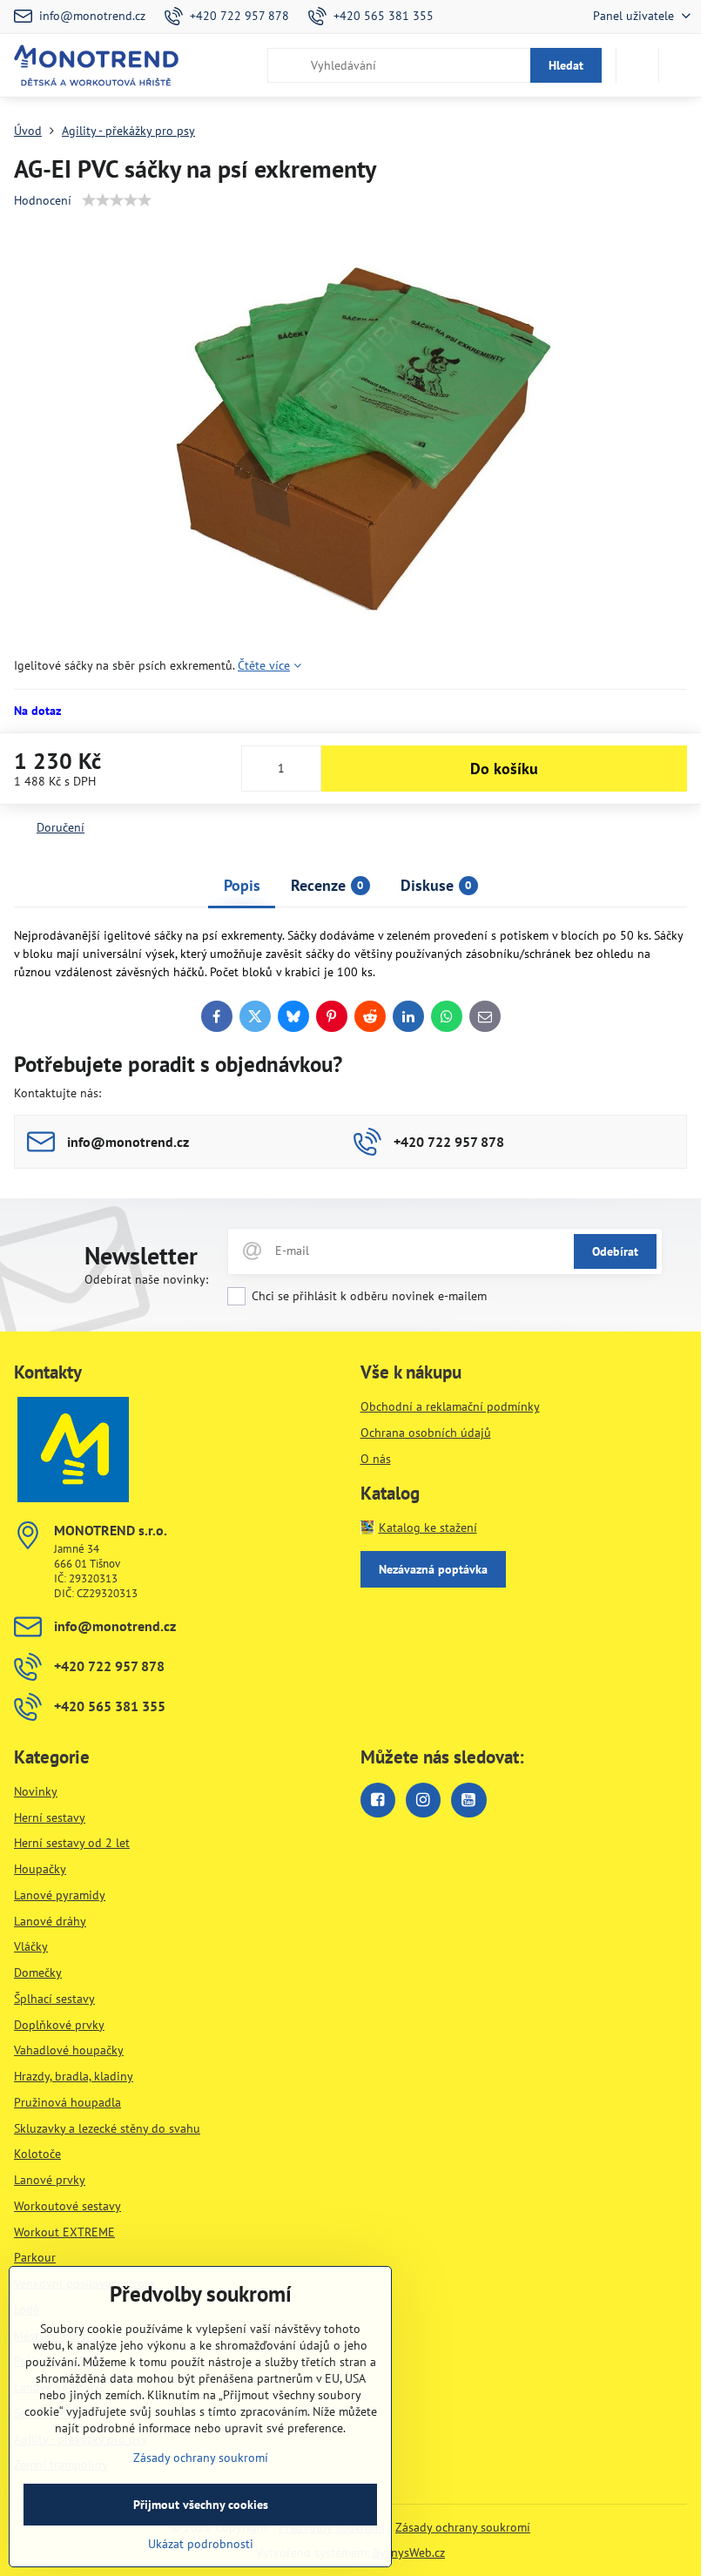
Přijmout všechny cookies (201, 2505)
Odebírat (615, 1251)
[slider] (117, 200)
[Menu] (680, 65)
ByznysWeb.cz (409, 2552)
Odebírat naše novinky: (146, 1279)
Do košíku (504, 769)
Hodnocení (43, 200)
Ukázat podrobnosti (201, 2544)
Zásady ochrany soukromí (463, 2527)
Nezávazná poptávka (433, 1569)
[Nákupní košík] (637, 65)
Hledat (566, 65)
